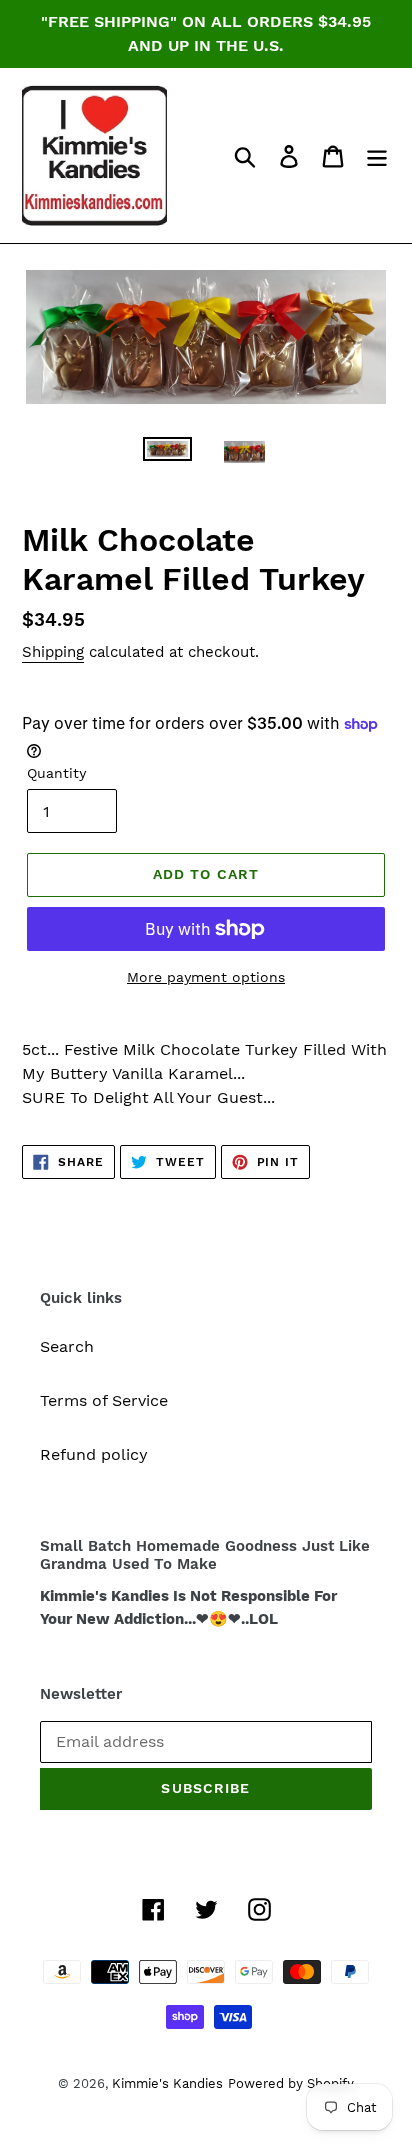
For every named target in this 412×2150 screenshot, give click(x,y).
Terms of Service (104, 1400)
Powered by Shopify (291, 2083)
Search (67, 1346)
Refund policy (94, 1454)
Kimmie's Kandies (167, 2083)
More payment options (206, 977)
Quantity (56, 773)
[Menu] (377, 155)
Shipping (53, 652)
